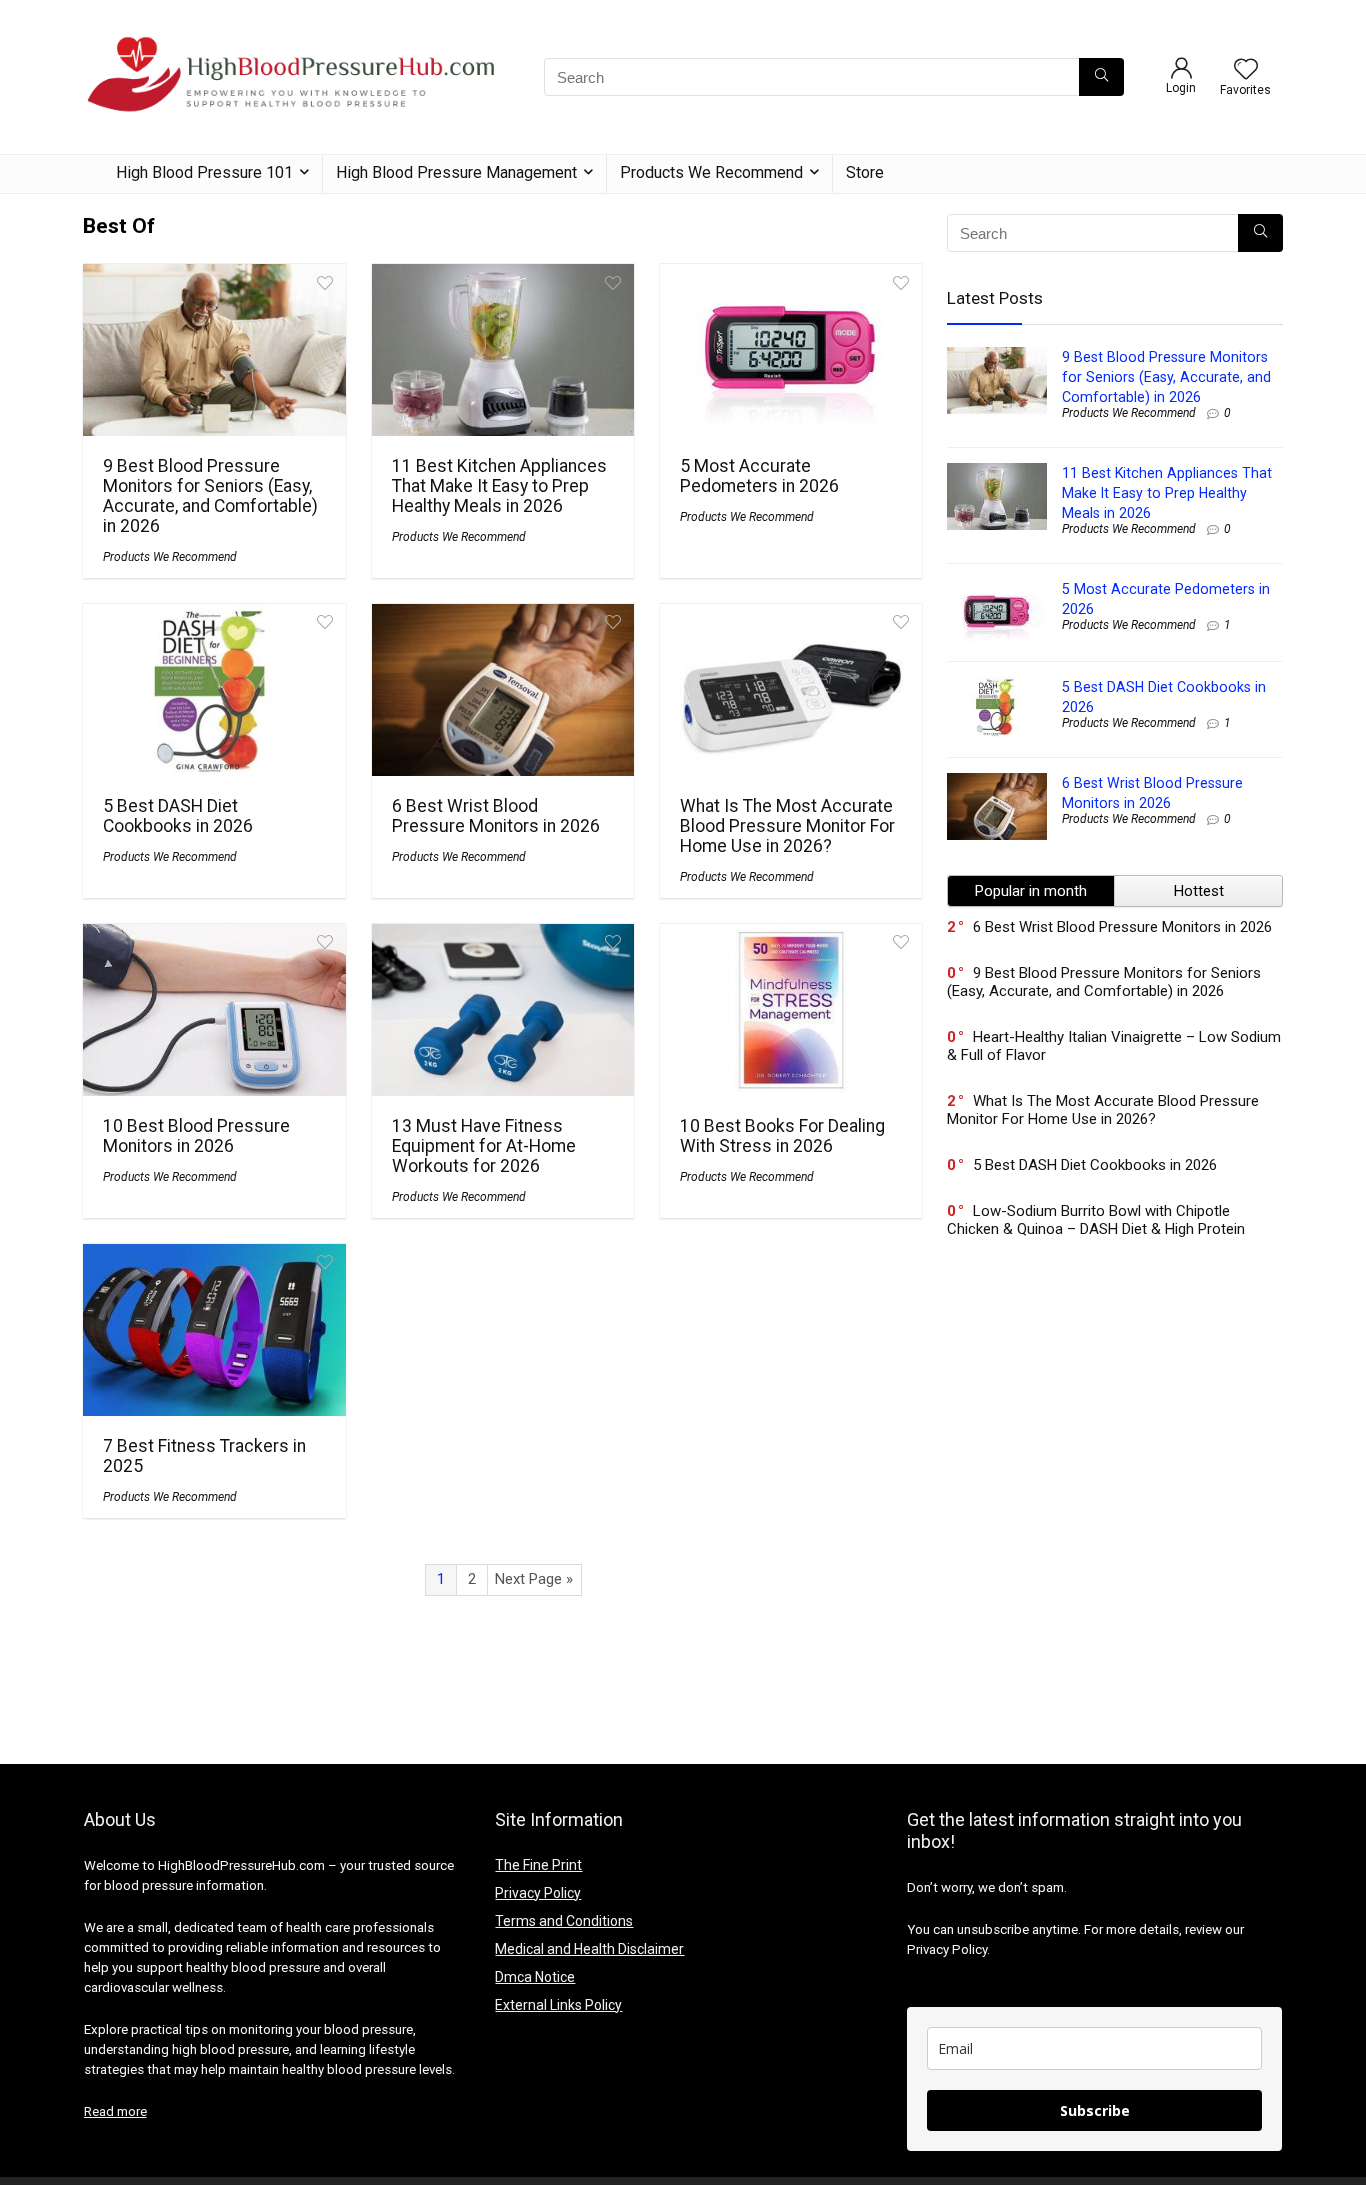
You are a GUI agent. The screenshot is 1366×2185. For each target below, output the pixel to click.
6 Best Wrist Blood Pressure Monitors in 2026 (496, 816)
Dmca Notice (535, 1977)
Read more (115, 2111)
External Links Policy (558, 2005)
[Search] (1101, 77)
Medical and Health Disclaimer (589, 1949)
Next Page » (534, 1579)
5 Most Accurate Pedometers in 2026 (759, 476)
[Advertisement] (1115, 1438)
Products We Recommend (711, 172)
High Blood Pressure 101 (204, 172)
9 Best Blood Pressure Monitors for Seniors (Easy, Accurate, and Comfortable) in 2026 (210, 496)
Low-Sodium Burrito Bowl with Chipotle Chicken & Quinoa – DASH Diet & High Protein (1096, 1220)
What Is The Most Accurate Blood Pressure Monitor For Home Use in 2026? (787, 826)
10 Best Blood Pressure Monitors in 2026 (196, 1136)
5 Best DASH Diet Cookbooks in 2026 (178, 816)
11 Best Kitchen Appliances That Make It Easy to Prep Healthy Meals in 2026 (499, 486)
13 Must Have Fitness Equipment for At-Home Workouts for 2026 (484, 1146)
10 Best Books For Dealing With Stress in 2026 (782, 1136)
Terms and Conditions (564, 1921)
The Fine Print (538, 1865)
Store (865, 172)
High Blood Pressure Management (456, 172)
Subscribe (1095, 2110)
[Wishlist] (1246, 71)
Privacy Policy (538, 1893)
